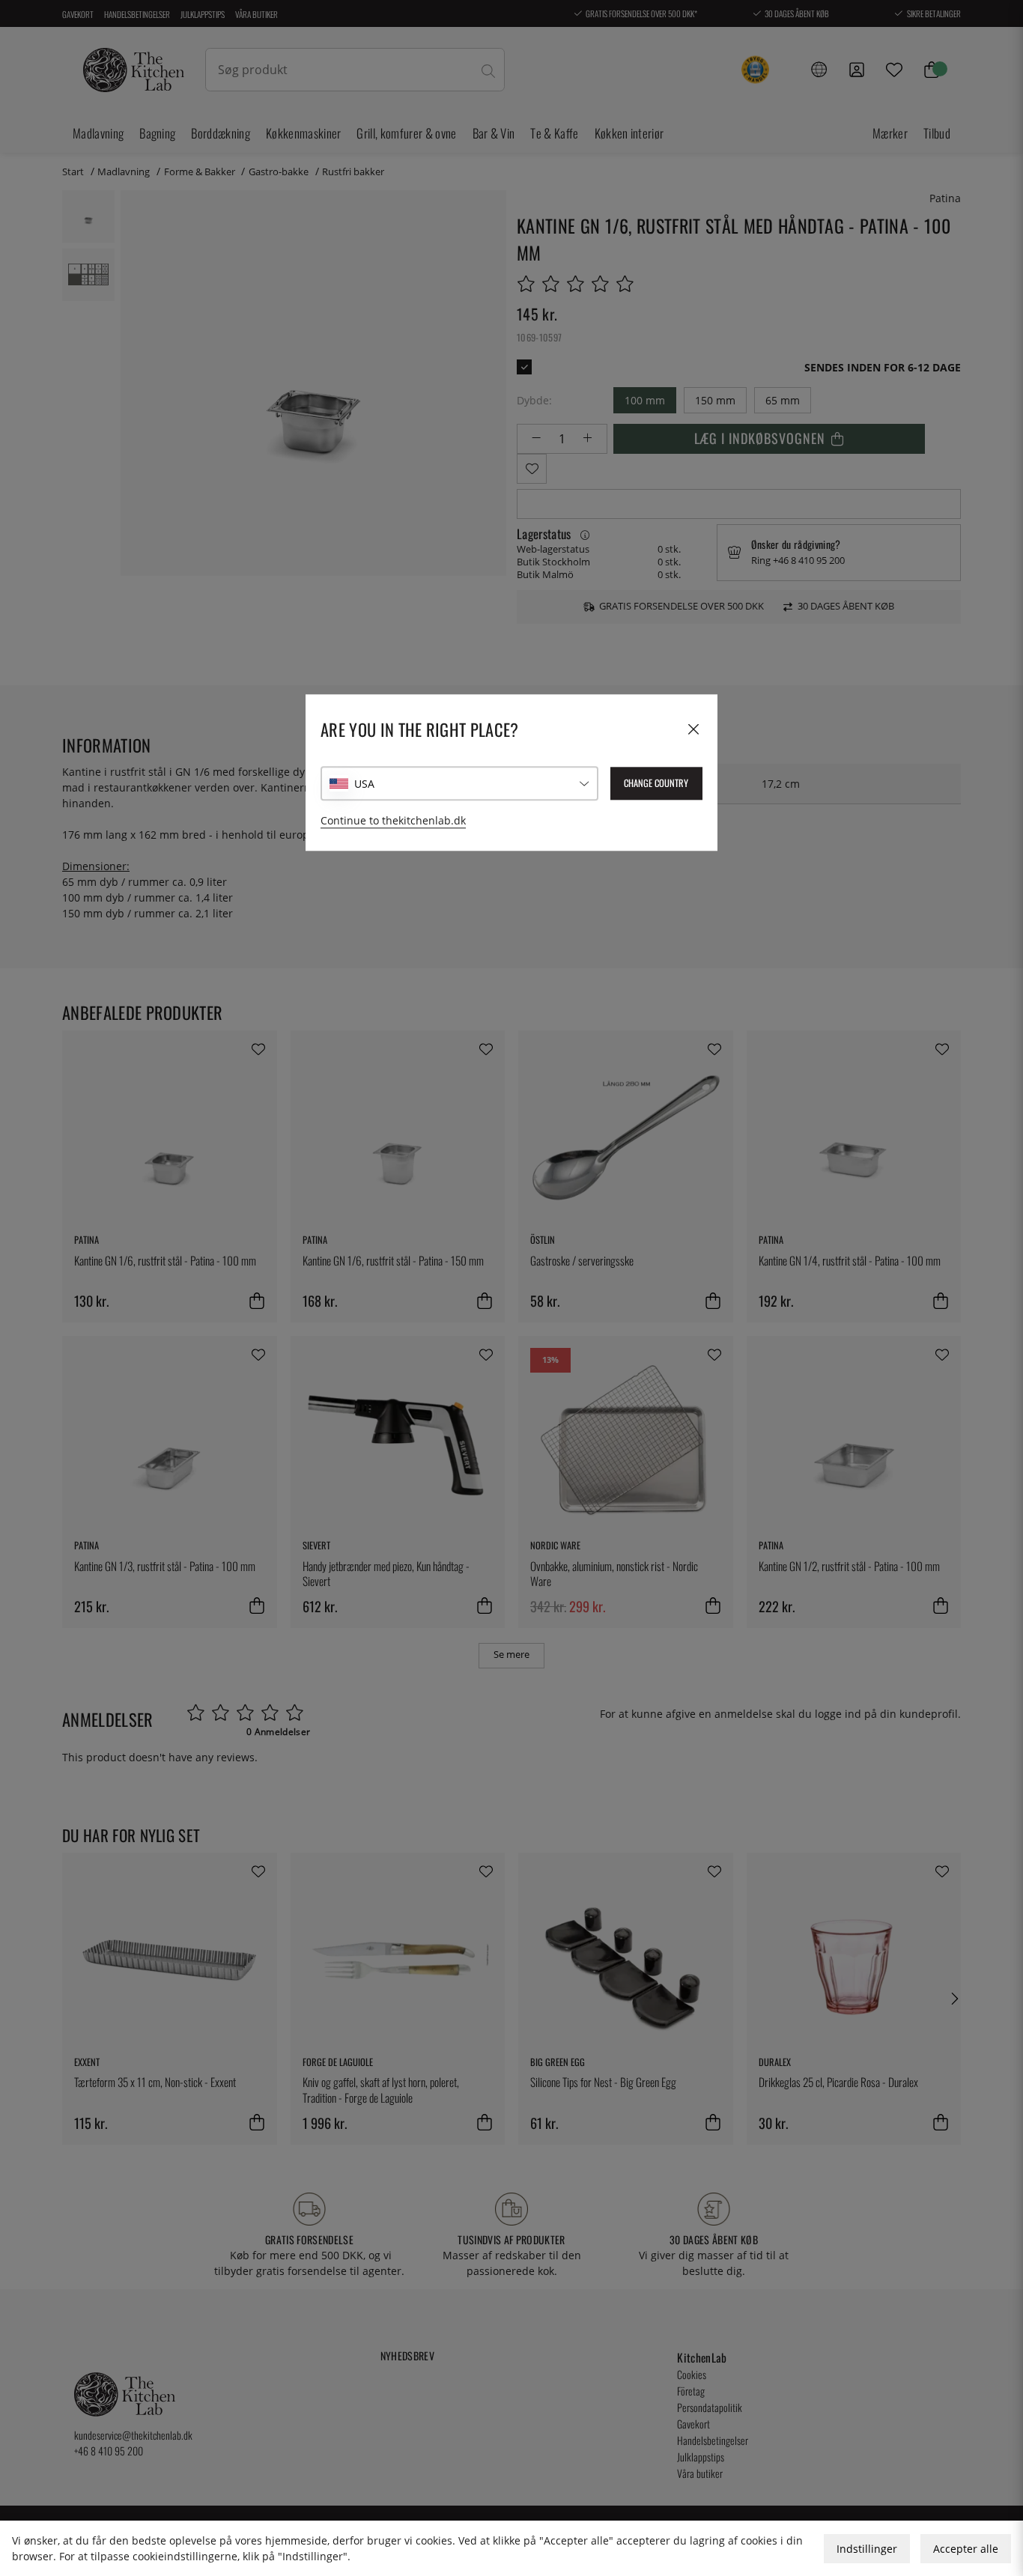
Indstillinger (867, 2549)
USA (364, 784)
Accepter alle (966, 2549)
